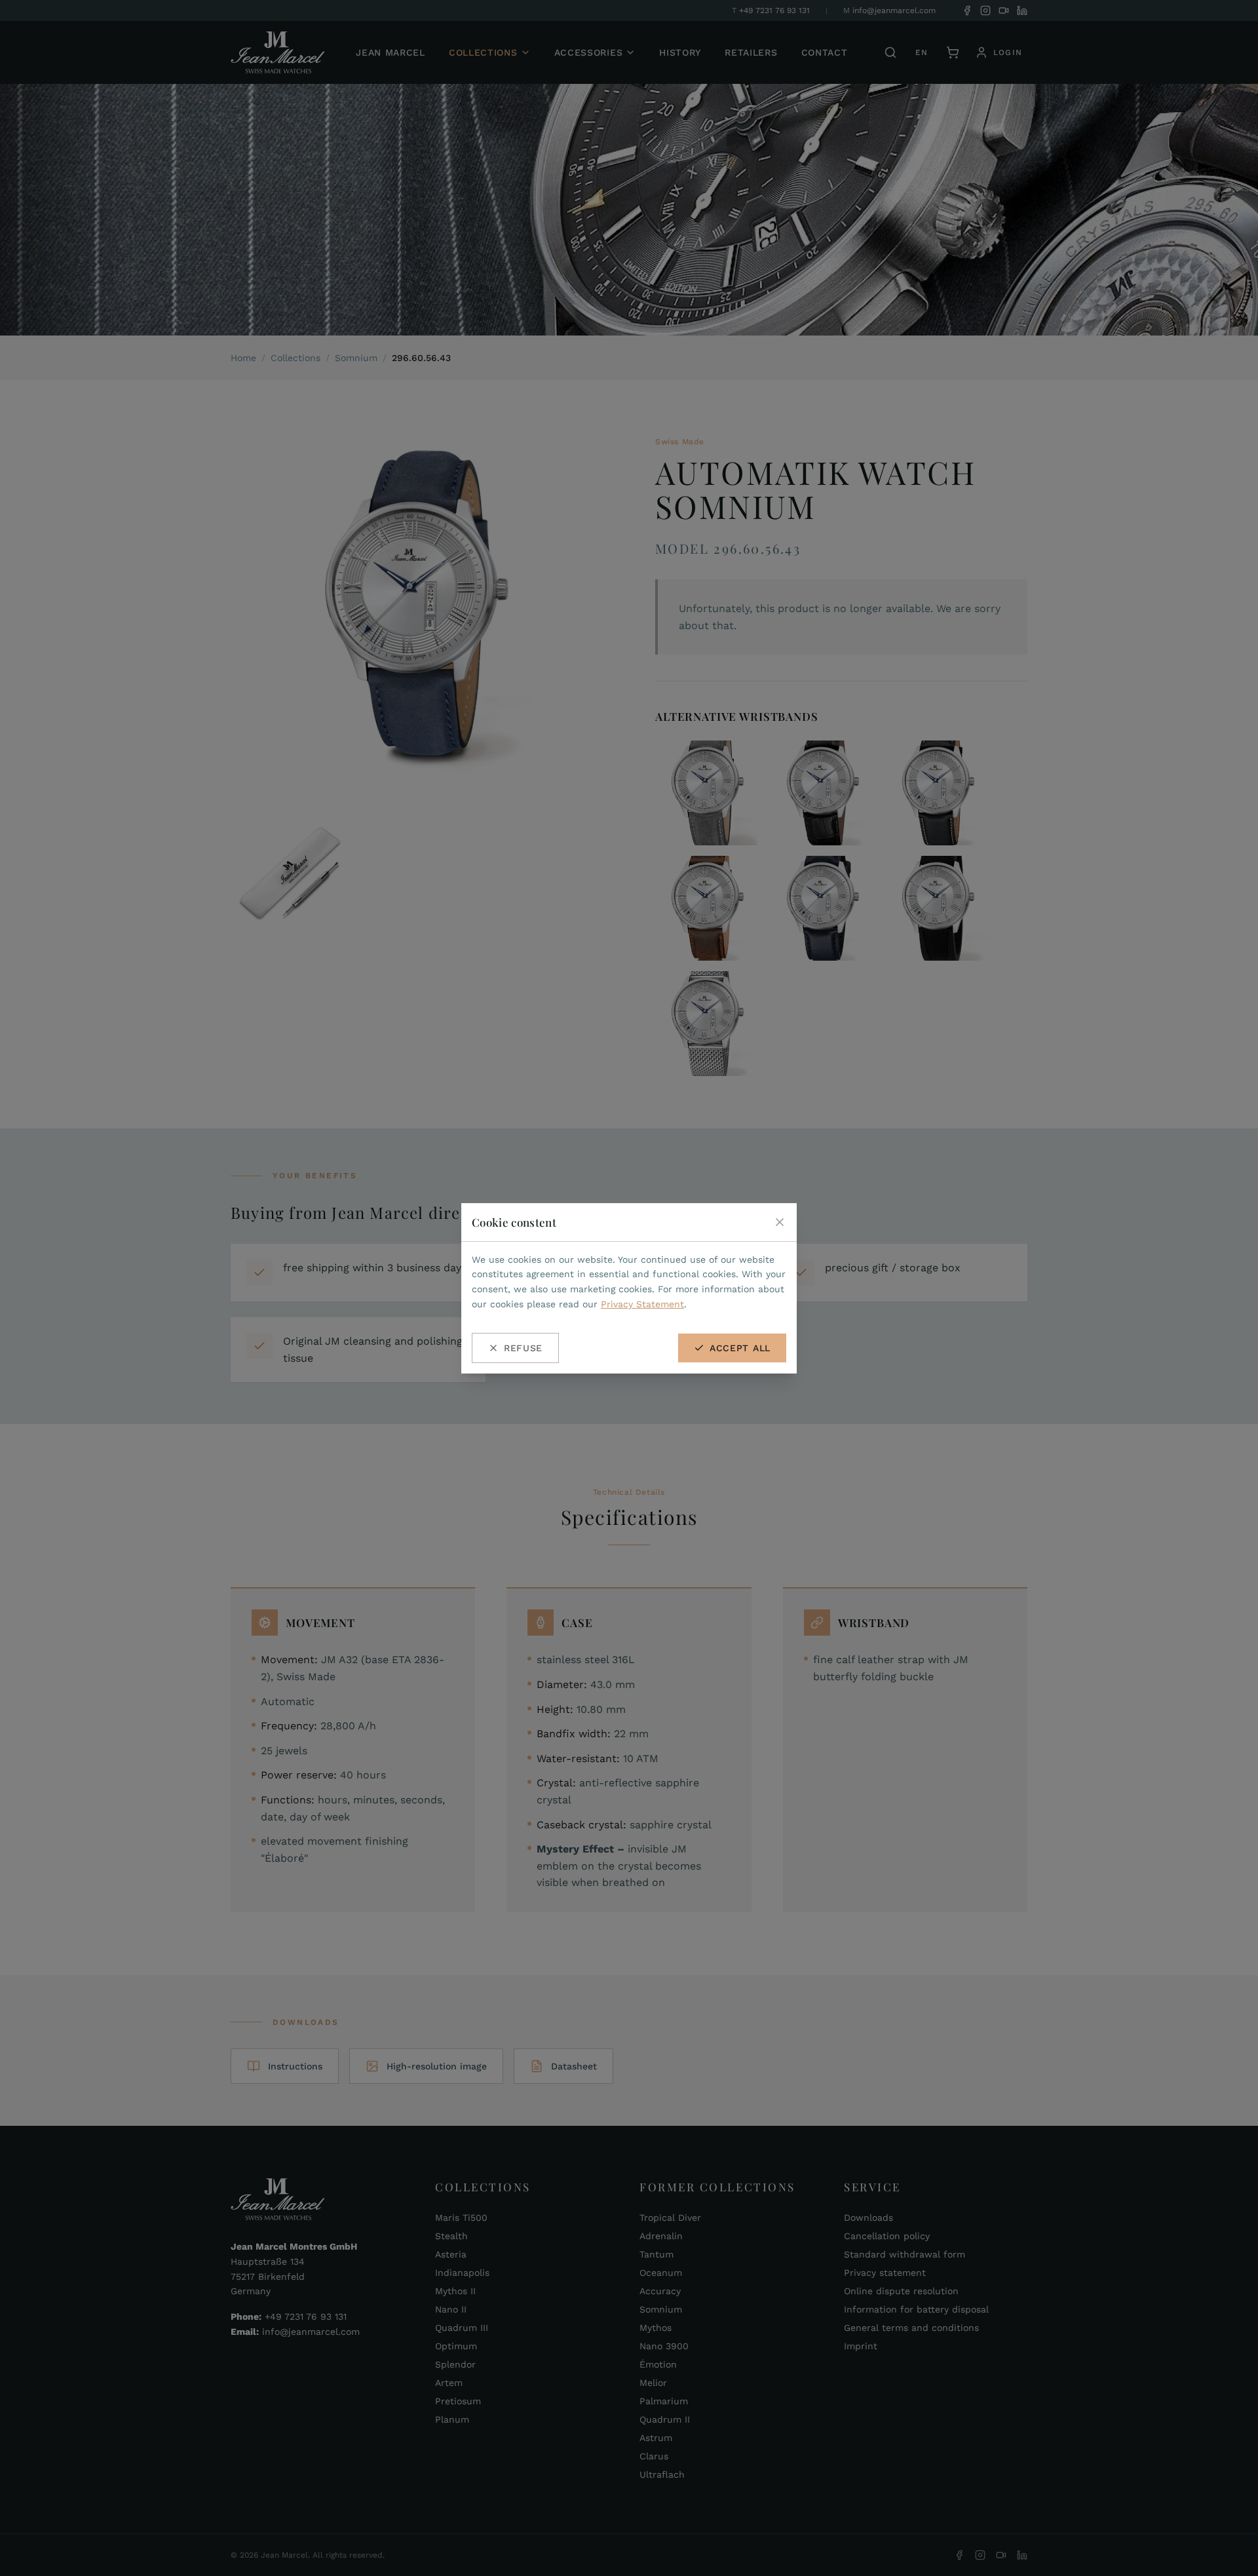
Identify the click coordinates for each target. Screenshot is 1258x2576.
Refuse (523, 1348)
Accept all (740, 1348)
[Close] (780, 1222)
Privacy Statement (642, 1304)
